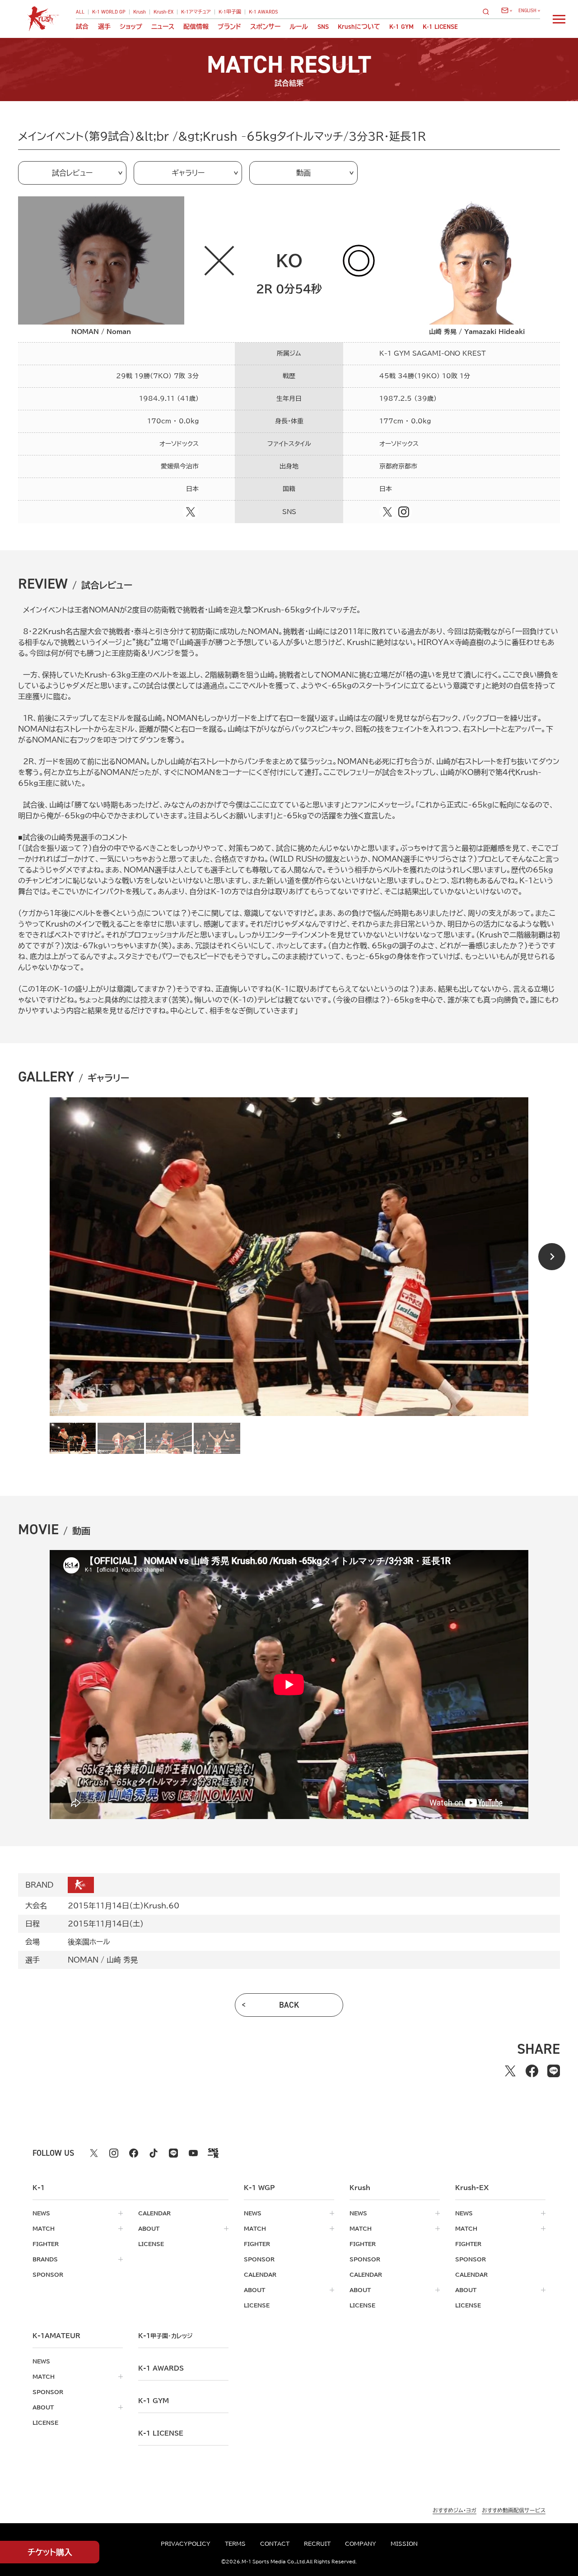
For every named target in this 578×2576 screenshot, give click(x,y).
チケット (50, 2552)
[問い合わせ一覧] (507, 10)
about (149, 2228)
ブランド (229, 27)
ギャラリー (188, 173)
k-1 (165, 2336)
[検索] (489, 12)
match (44, 2228)
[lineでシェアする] (554, 2071)
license (151, 2244)
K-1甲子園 (230, 12)
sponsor (48, 2274)
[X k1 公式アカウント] (94, 2153)
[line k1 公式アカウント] (173, 2153)
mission (404, 2544)
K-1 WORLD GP (109, 12)
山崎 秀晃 (122, 1960)
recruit (317, 2544)
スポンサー (265, 27)
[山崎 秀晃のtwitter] (387, 512)
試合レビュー (72, 173)
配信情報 (196, 27)
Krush (140, 12)
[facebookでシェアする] (532, 2071)
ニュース (163, 27)
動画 (303, 173)
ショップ (131, 27)
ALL (80, 12)
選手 (104, 27)
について (359, 27)
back (289, 2005)
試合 (82, 27)
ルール (299, 27)
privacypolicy (186, 2544)
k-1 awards (161, 2368)
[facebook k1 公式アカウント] (134, 2153)
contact (275, 2544)
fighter (46, 2244)
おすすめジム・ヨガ (454, 2510)
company (361, 2544)
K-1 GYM (401, 27)
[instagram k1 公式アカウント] (114, 2153)
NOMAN (83, 1960)
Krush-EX (163, 12)
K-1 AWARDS (263, 12)
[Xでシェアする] (510, 2071)
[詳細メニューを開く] (559, 19)
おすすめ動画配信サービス (514, 2510)
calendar (154, 2213)
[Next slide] (552, 1257)
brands (45, 2259)
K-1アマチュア (196, 12)
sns (323, 27)
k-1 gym (154, 2401)
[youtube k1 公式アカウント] (193, 2153)
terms (235, 2544)
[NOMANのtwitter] (191, 512)
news (41, 2213)
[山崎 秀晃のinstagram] (404, 512)
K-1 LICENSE (440, 27)
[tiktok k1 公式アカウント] (154, 2153)
